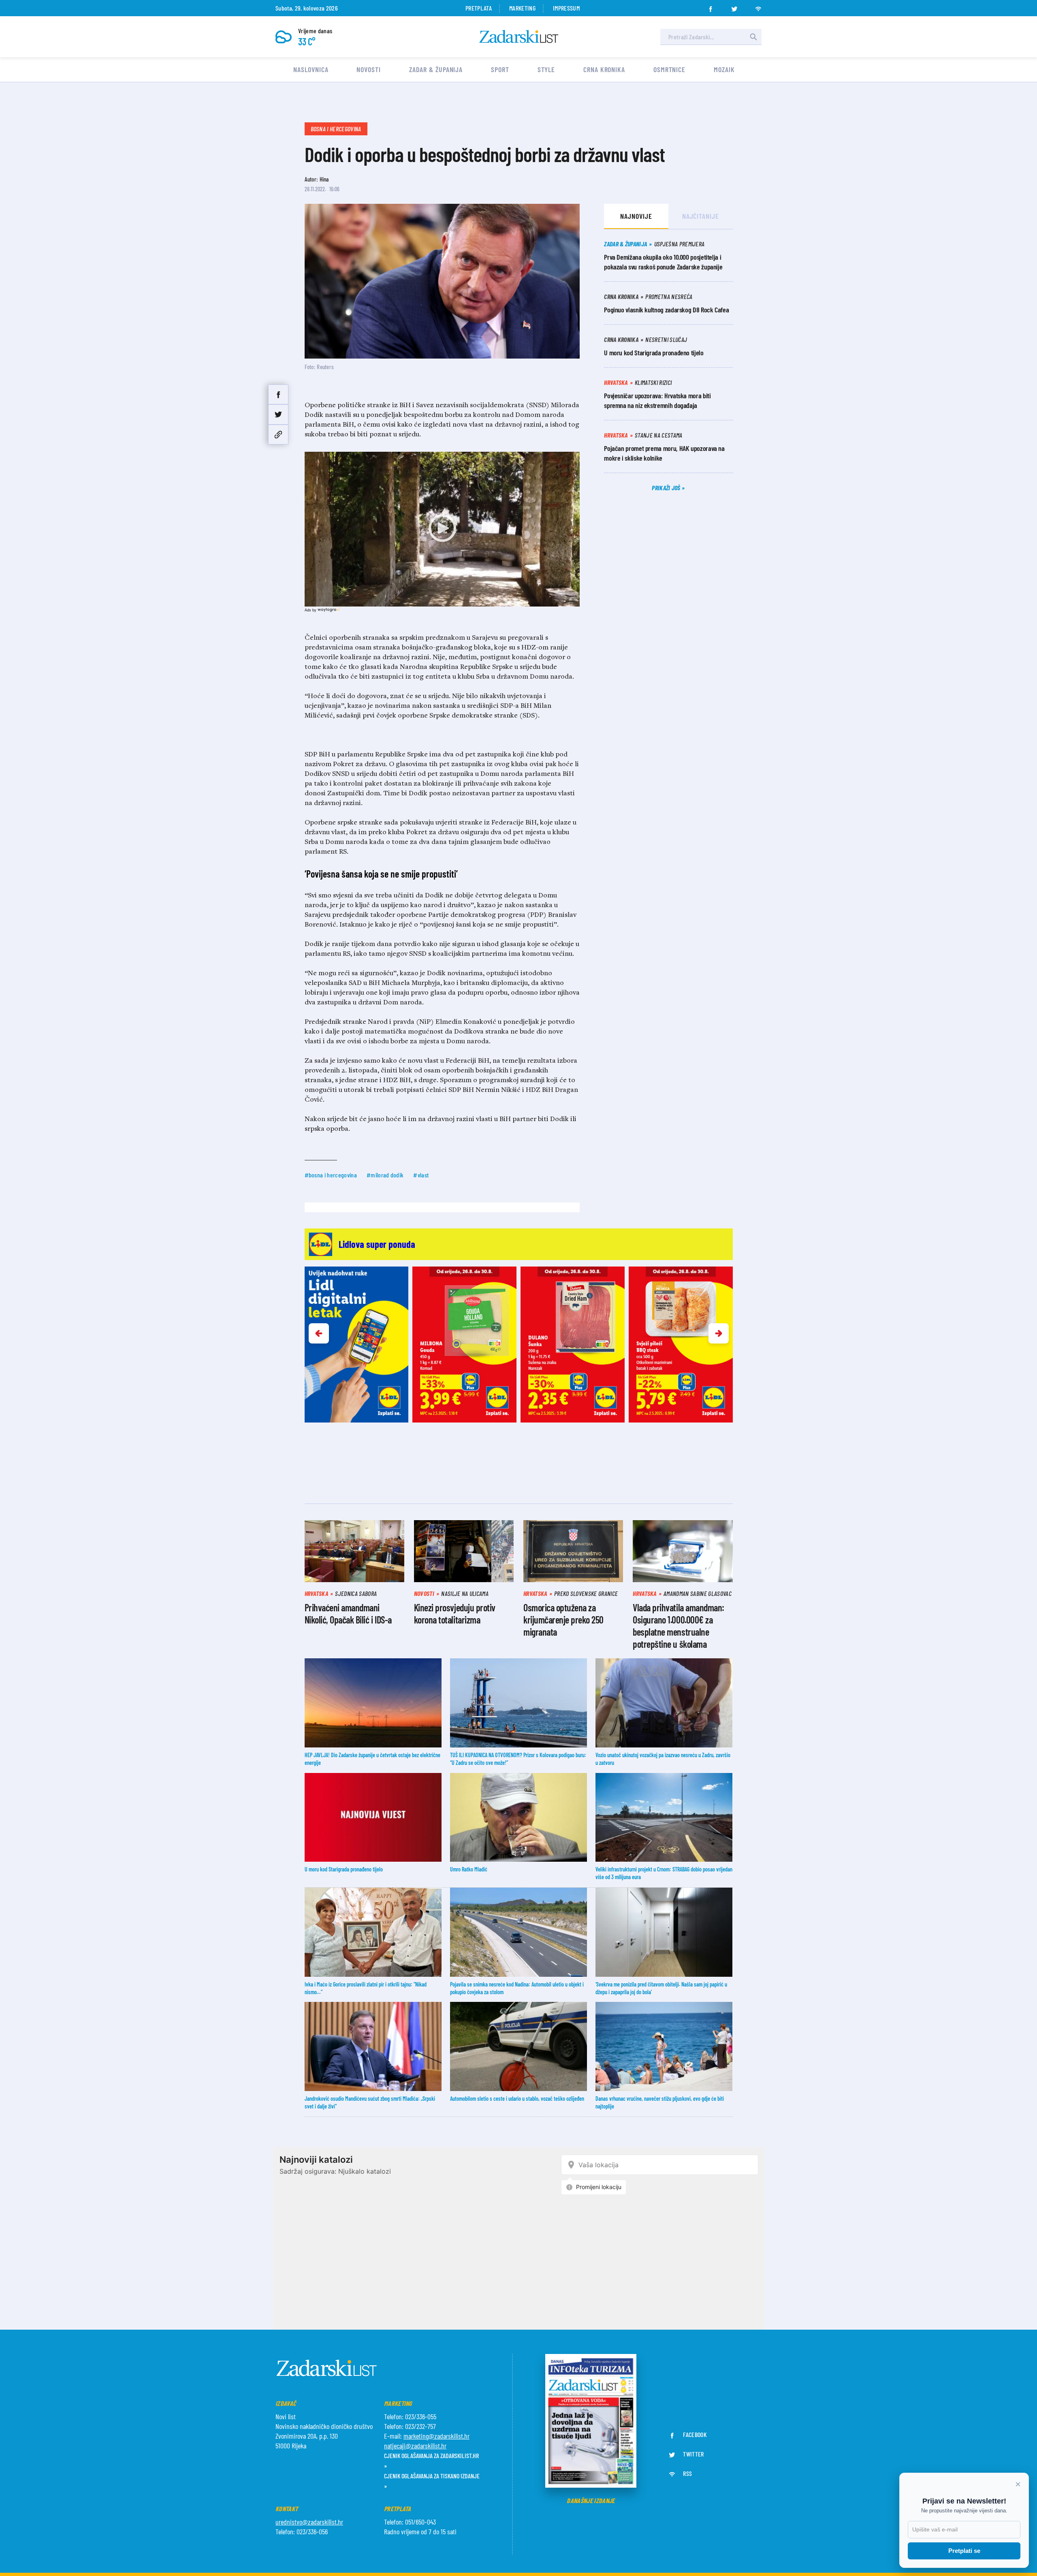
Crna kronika (604, 69)
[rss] (758, 6)
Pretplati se (964, 2551)
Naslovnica (311, 69)
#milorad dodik (385, 1175)
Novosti (368, 69)
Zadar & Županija (436, 69)
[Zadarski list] (519, 37)
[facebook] (711, 6)
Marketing (522, 8)
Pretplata (479, 8)
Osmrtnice (669, 69)
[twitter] (734, 6)
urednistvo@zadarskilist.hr (309, 2522)
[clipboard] (278, 435)
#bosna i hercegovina (331, 1175)
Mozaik (724, 69)
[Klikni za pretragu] (753, 37)
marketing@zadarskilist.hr (436, 2436)
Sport (500, 69)
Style (546, 69)
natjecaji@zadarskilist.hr (415, 2446)
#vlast (421, 1175)
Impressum (566, 8)
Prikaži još (667, 488)
